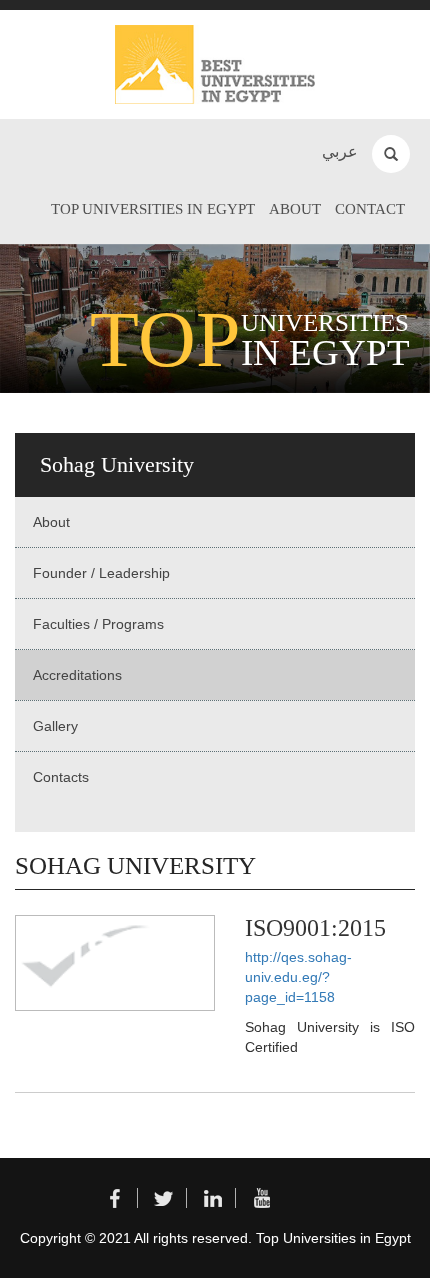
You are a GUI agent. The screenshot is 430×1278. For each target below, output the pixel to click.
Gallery (55, 726)
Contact (370, 209)
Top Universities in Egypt (153, 209)
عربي (340, 151)
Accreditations (77, 675)
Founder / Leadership (101, 573)
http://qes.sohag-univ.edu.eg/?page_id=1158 (298, 977)
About (295, 209)
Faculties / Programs (98, 624)
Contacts (61, 777)
